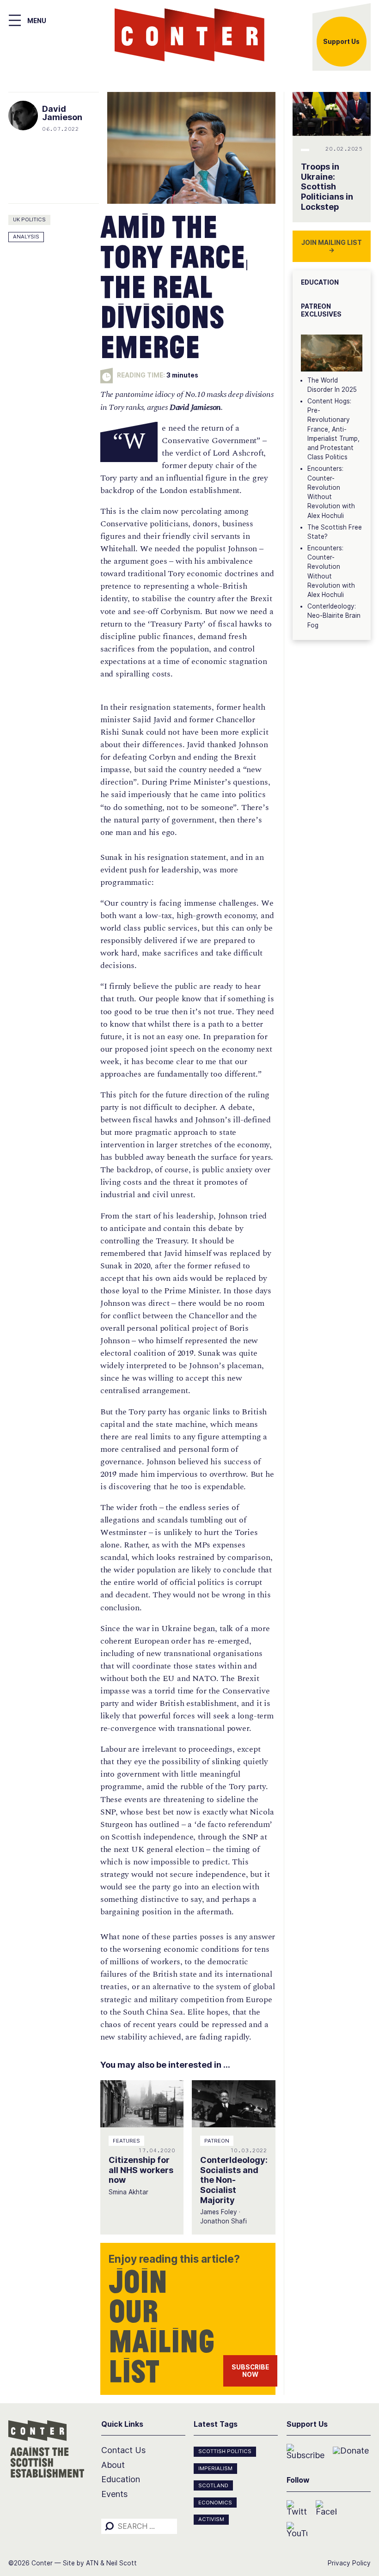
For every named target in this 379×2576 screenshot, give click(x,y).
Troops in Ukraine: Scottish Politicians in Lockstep (327, 187)
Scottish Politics (225, 2451)
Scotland (213, 2485)
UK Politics (29, 219)
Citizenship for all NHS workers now (141, 2170)
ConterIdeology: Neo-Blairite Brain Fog (334, 616)
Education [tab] (320, 282)
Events (114, 2494)
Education (121, 2479)
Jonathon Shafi (223, 2221)
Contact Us (123, 2450)
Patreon (217, 2141)
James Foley (219, 2212)
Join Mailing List (332, 246)
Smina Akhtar (128, 2192)
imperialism (215, 2468)
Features (126, 2141)
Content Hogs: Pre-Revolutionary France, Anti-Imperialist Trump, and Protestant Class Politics (333, 429)
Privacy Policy (349, 2563)
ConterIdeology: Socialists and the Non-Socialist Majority (234, 2180)
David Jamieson (62, 113)
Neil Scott (122, 2563)
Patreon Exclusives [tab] (321, 310)
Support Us (341, 42)
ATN (92, 2563)
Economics (215, 2503)
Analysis (26, 237)
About (113, 2465)
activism (211, 2519)
